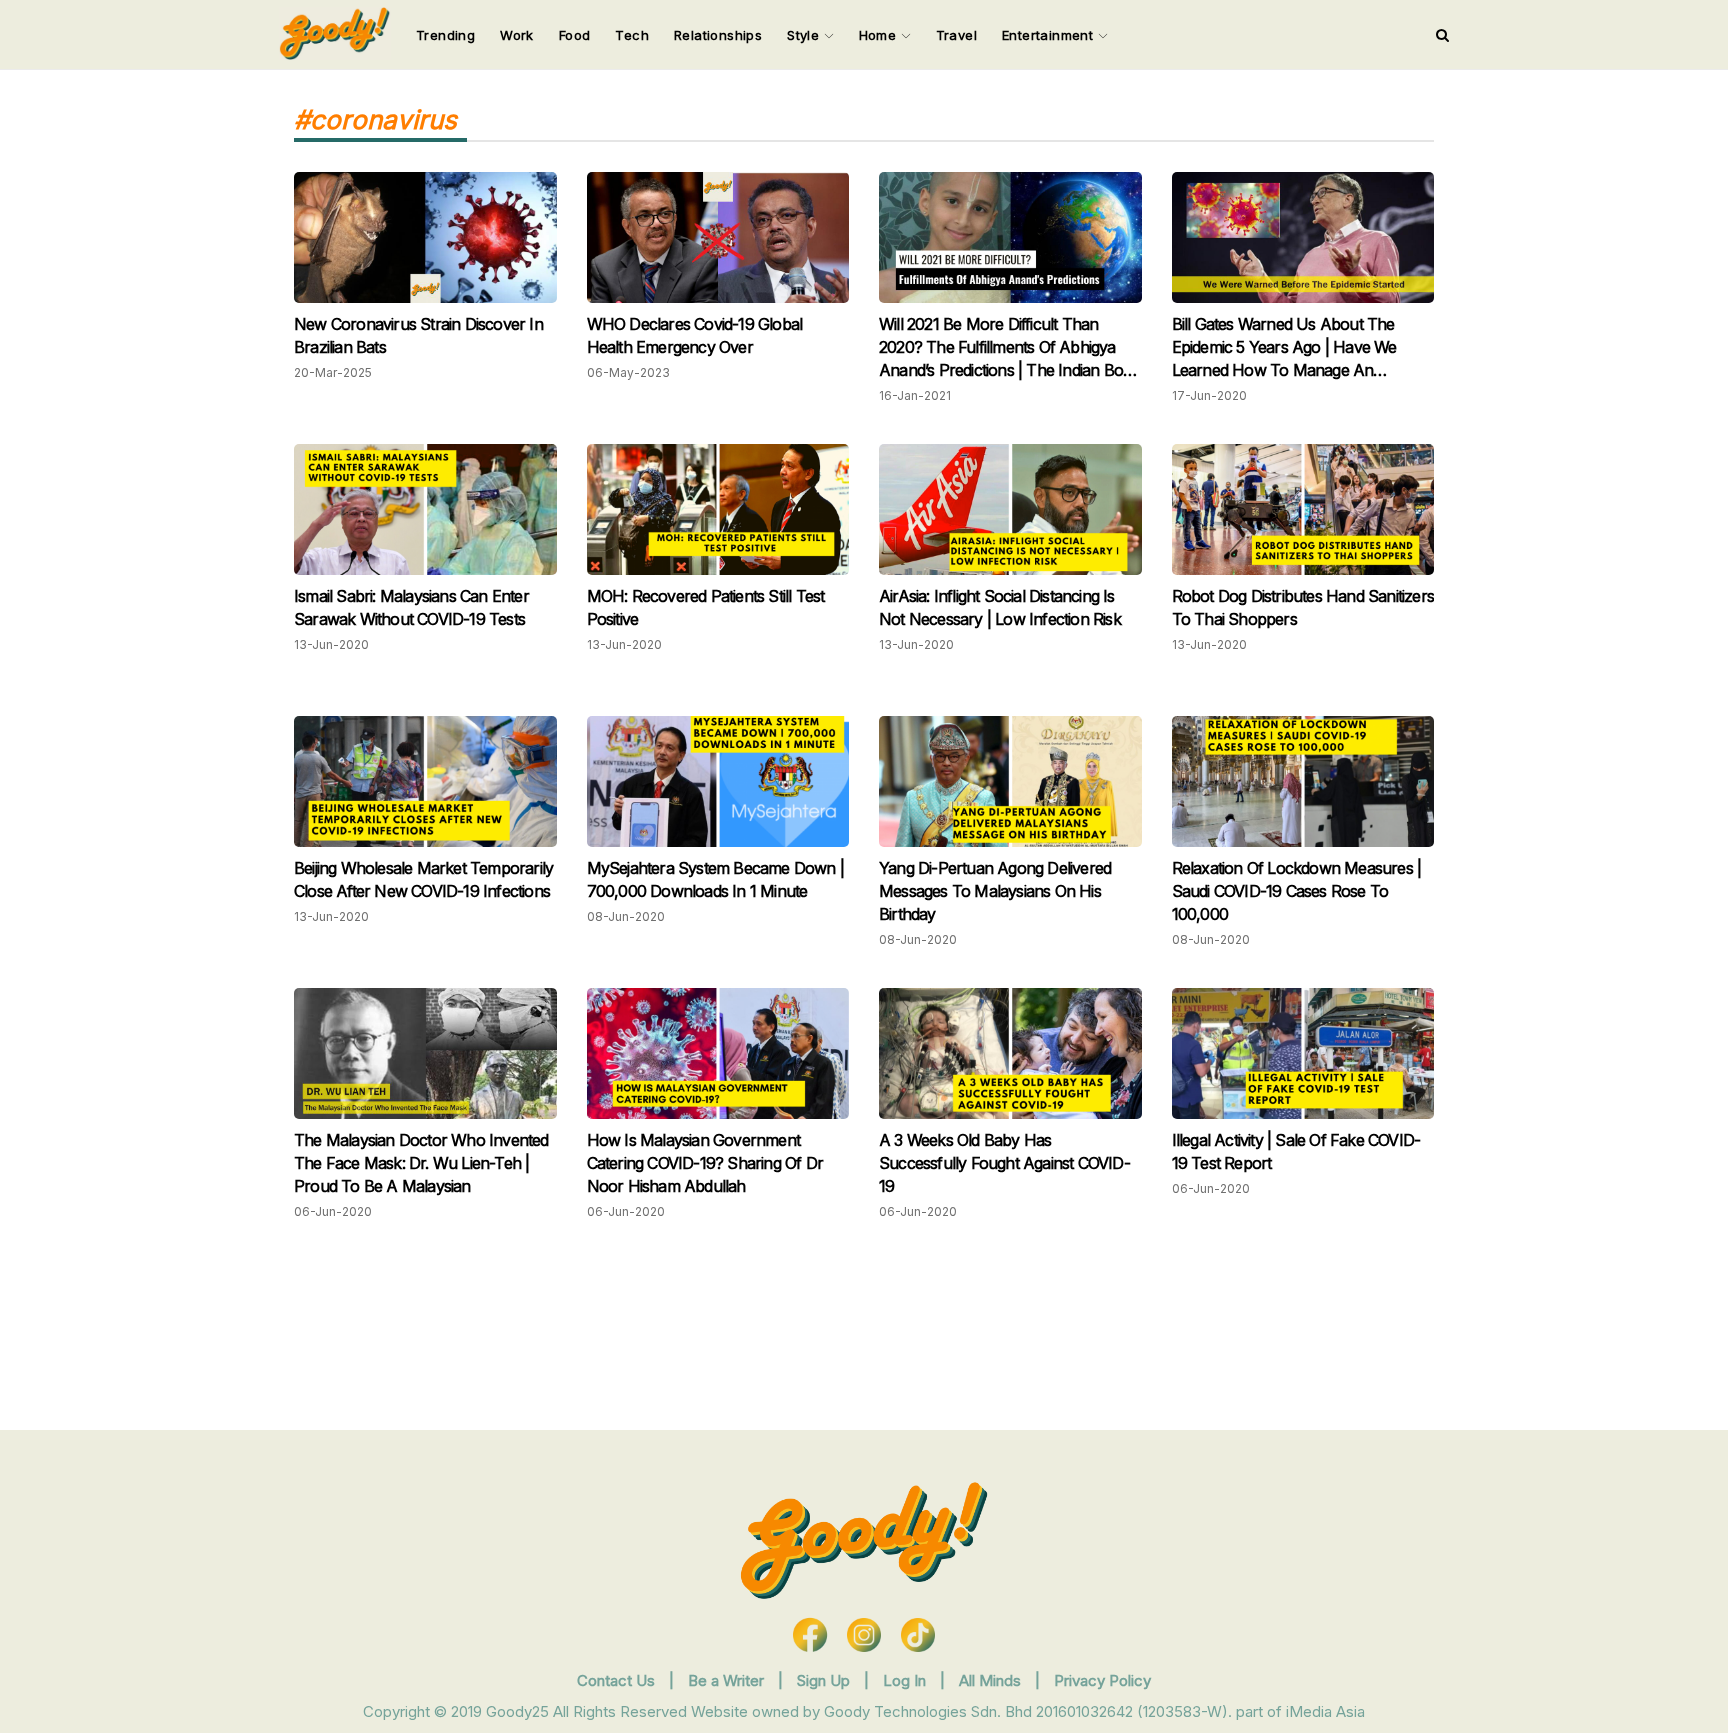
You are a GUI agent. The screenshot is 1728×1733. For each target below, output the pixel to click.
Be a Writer (726, 1680)
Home (880, 35)
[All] (1442, 35)
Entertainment (1050, 35)
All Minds (992, 1680)
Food (575, 35)
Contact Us (616, 1680)
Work (517, 35)
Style (805, 35)
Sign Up (825, 1680)
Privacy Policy (1102, 1680)
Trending (445, 35)
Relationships (718, 35)
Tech (632, 35)
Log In (906, 1680)
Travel (956, 35)
